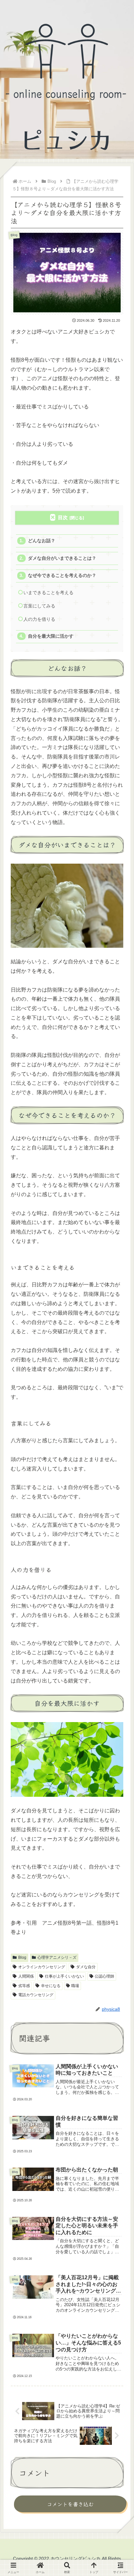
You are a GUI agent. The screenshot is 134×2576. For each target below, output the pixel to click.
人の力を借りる (39, 619)
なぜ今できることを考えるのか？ (62, 575)
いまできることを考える (48, 593)
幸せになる (51, 1986)
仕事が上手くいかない (64, 1976)
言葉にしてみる (39, 606)
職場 (75, 1986)
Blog (22, 1957)
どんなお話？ (42, 541)
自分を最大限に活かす (51, 636)
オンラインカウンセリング (42, 1967)
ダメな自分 (86, 1967)
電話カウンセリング (36, 1995)
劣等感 (24, 1986)
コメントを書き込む (70, 2504)
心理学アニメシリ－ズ (57, 1957)
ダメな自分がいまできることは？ (62, 558)
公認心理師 (104, 1976)
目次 (63, 517)
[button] (119, 1502)
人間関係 (26, 1976)
